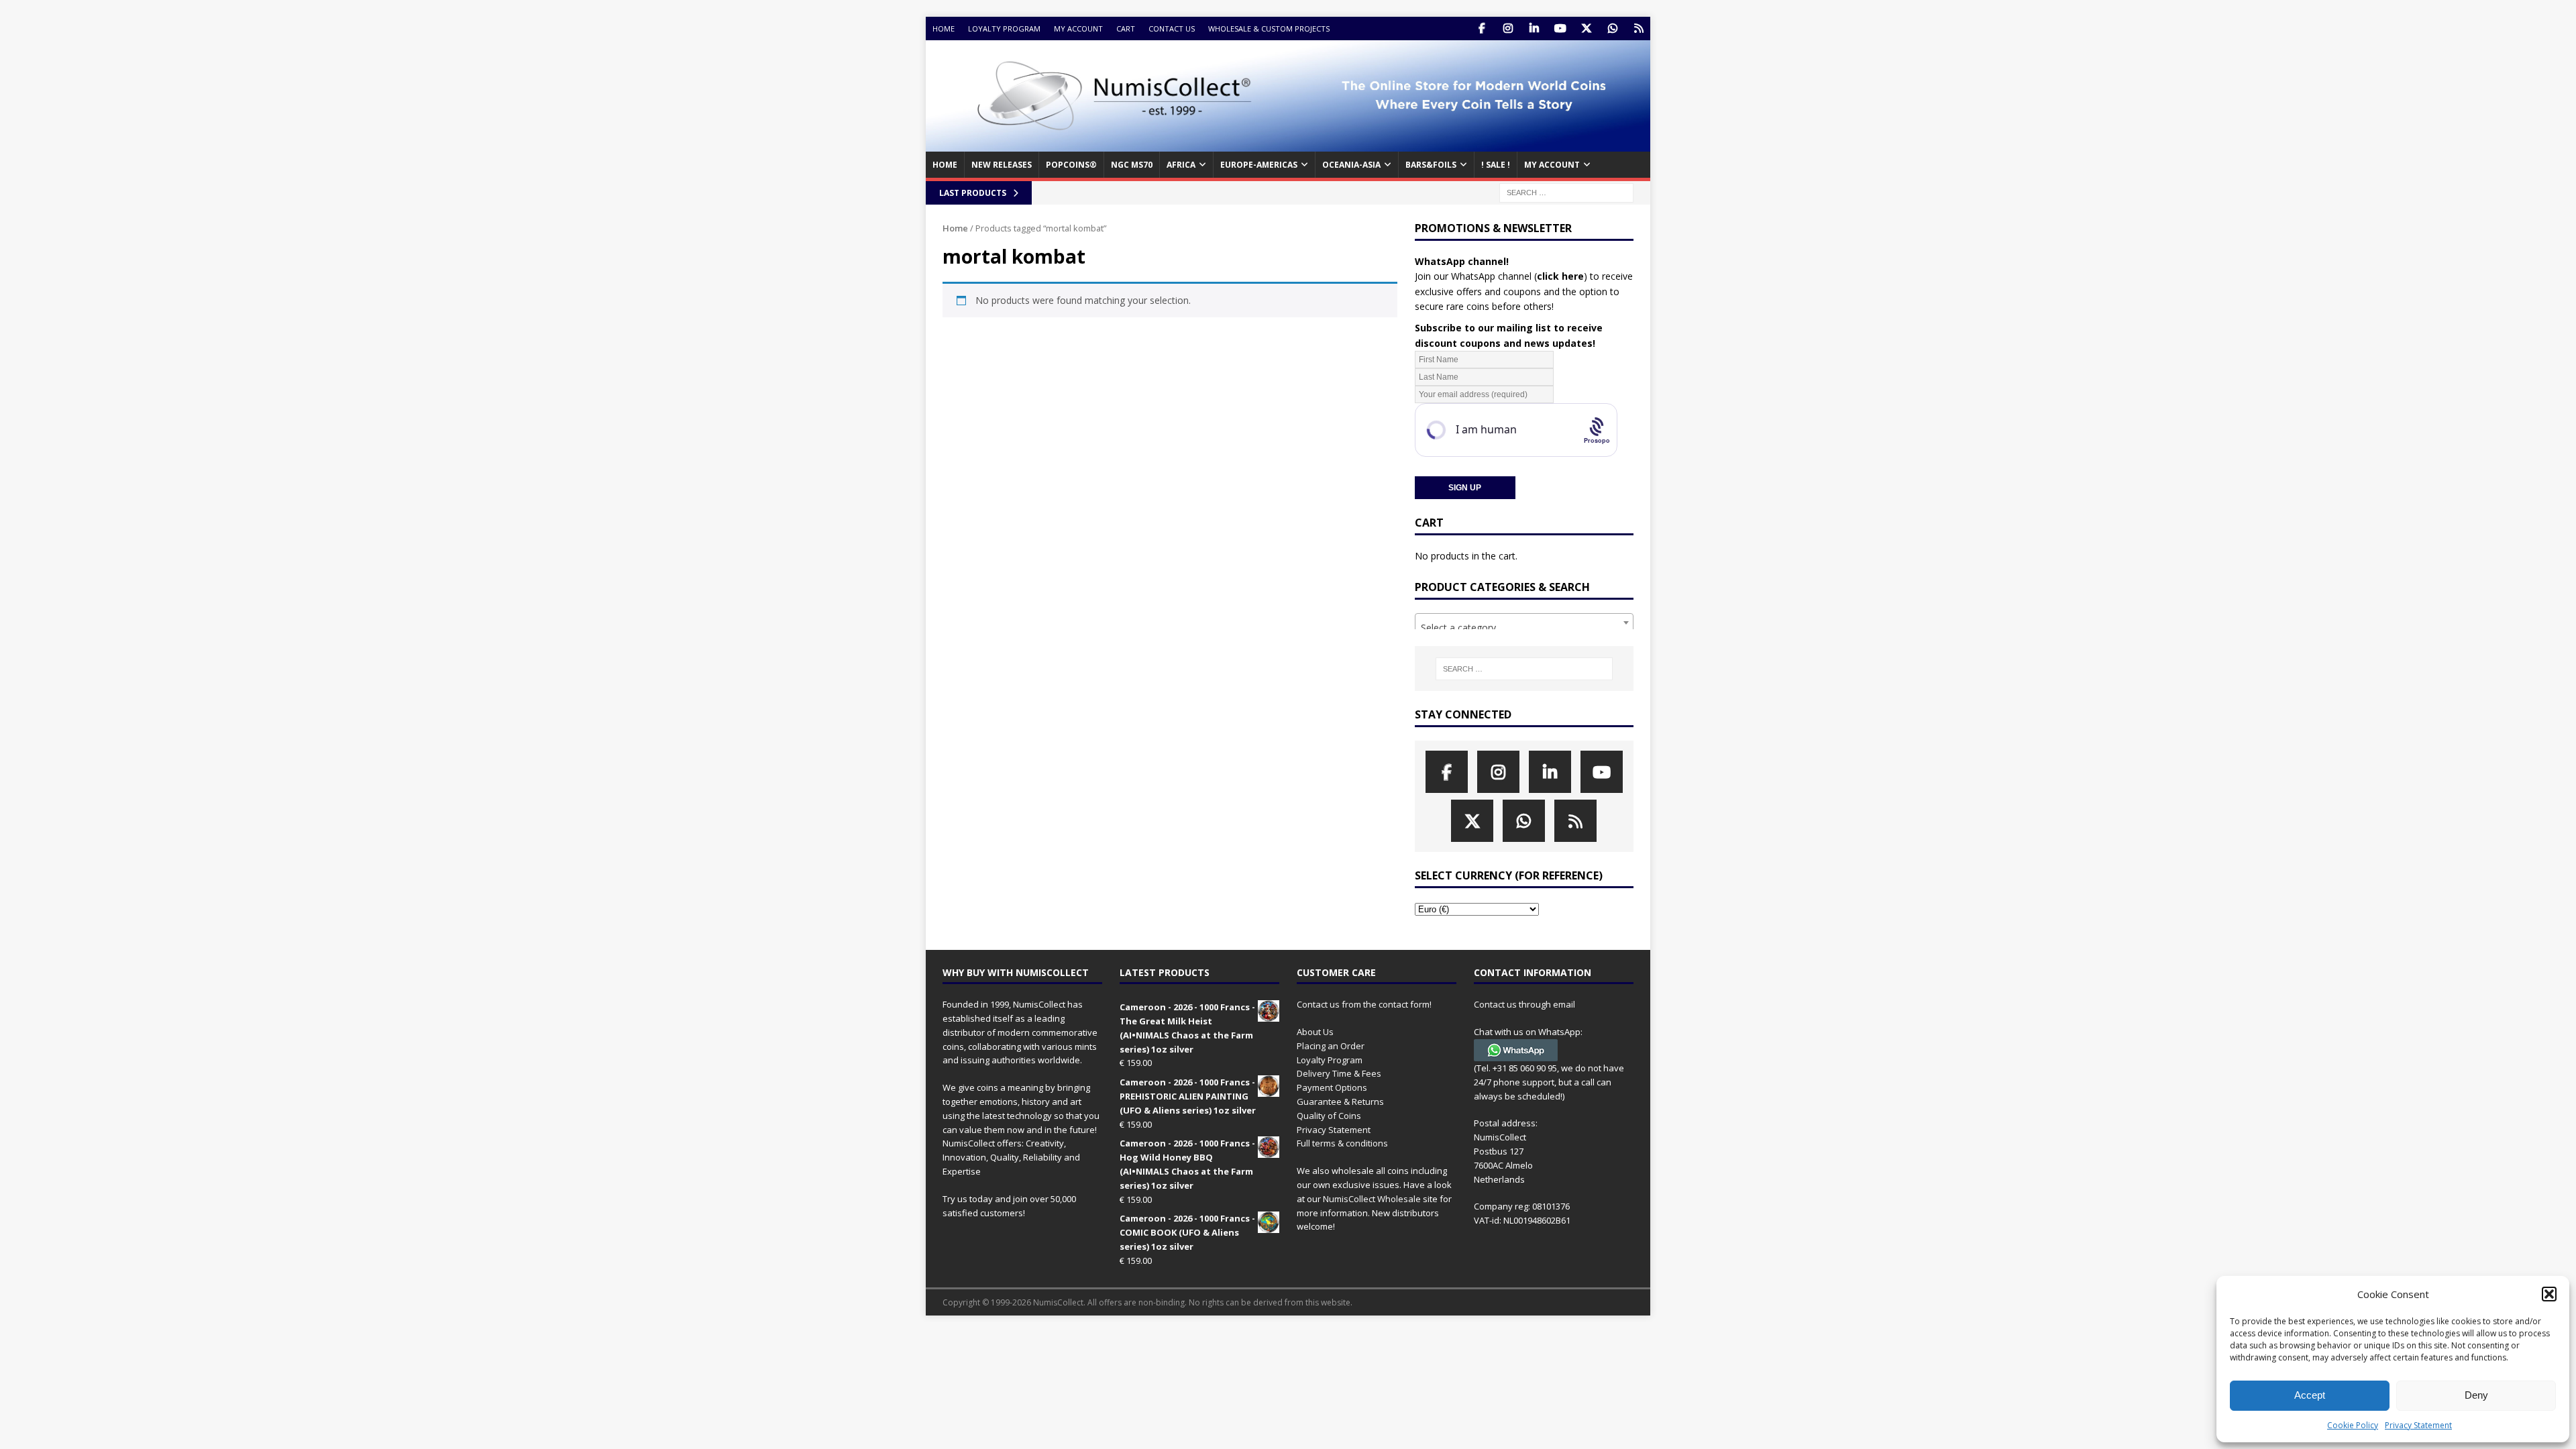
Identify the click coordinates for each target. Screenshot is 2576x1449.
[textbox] (1524, 628)
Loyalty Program (1004, 29)
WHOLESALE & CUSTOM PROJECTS (1269, 29)
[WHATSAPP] (1612, 29)
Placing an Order (1331, 1046)
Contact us (1172, 29)
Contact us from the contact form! (1364, 1004)
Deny (2476, 1395)
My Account (1078, 29)
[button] (2549, 1294)
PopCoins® (1071, 165)
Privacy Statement (2418, 1425)
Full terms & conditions (1342, 1143)
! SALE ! (1496, 165)
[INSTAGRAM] (1508, 29)
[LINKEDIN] (1534, 29)
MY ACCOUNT (1552, 165)
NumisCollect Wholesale (1372, 1199)
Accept (2310, 1395)
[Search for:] (1566, 192)
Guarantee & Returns (1340, 1102)
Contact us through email (1524, 1004)
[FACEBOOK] (1482, 29)
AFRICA (1181, 165)
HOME (945, 165)
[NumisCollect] (1288, 144)
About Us (1315, 1032)
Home (944, 29)
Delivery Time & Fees (1339, 1073)
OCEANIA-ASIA (1351, 165)
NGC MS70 (1132, 165)
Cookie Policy (2353, 1425)
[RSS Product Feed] (1639, 29)
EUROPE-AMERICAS (1259, 165)
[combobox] (1524, 623)
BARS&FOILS (1431, 165)
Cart (1126, 29)
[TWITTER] (1586, 29)
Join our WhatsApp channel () (1501, 276)
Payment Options (1332, 1087)
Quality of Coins (1329, 1116)
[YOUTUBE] (1560, 29)
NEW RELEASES (1002, 165)
